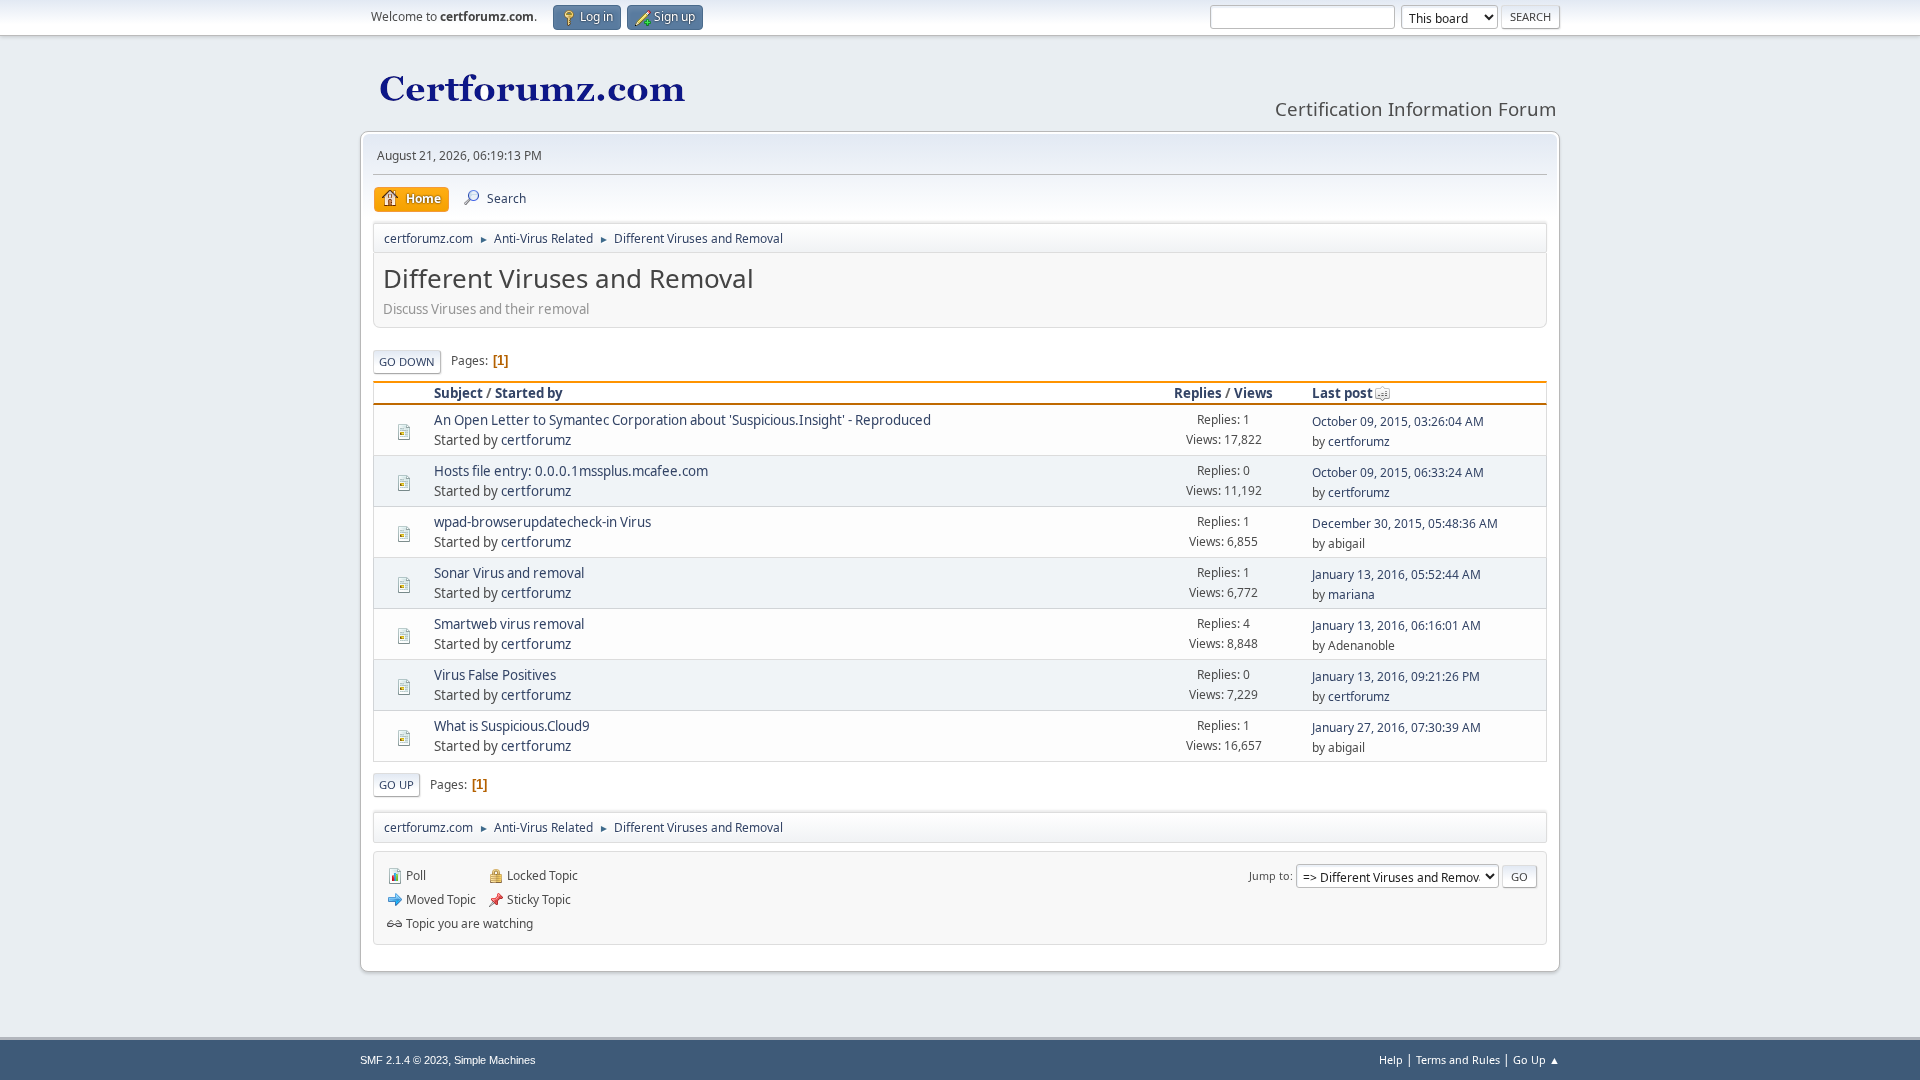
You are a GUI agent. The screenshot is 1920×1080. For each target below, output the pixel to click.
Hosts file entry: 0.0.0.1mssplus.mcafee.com (571, 471)
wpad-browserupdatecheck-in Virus (542, 522)
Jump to (1269, 875)
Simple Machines (495, 1060)
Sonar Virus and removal (509, 573)
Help (1391, 1059)
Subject (458, 393)
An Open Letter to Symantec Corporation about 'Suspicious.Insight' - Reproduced (682, 420)
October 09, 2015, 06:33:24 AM (1398, 472)
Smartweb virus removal (509, 624)
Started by (529, 393)
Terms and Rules (1458, 1059)
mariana (1351, 594)
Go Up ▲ (1536, 1059)
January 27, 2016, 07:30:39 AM (1396, 727)
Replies (1198, 393)
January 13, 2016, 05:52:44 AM (1396, 574)
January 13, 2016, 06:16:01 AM (1396, 625)
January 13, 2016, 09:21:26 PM (1396, 676)
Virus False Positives (495, 675)
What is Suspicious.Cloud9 (512, 726)
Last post (1342, 393)
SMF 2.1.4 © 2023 (404, 1060)
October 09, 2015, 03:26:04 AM (1398, 421)
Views (1253, 393)
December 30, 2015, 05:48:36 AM (1405, 523)
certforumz (536, 440)
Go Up (396, 784)
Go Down (407, 361)
